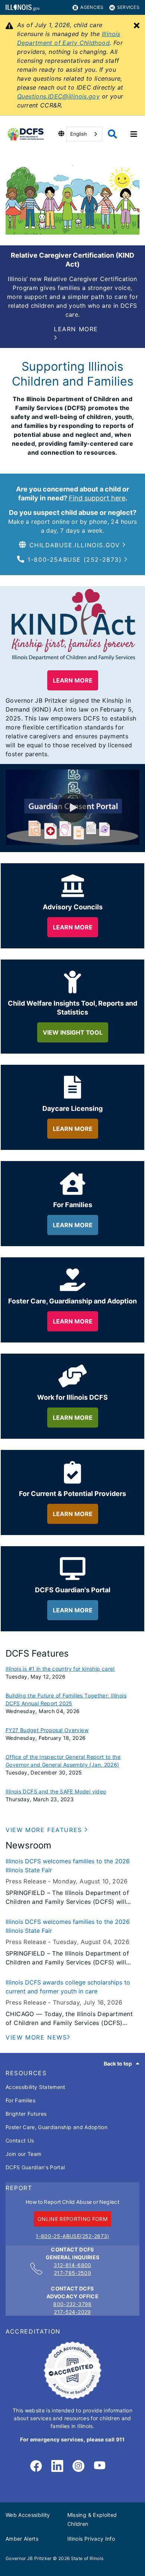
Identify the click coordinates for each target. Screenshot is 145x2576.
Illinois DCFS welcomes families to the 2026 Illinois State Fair (68, 1866)
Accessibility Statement (36, 2087)
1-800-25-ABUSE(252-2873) (72, 2236)
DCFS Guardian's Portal (35, 2167)
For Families (20, 2100)
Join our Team (23, 2154)
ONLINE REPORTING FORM (72, 2219)
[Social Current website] (72, 2397)
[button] (79, 333)
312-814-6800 (72, 2265)
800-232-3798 (72, 2304)
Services (128, 7)
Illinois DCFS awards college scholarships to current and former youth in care (68, 1987)
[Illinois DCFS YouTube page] (100, 2466)
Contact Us (20, 2140)
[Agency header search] (112, 134)
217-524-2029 (72, 2312)
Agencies (92, 7)
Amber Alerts (22, 2539)
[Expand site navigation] (134, 134)
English (79, 134)
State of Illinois (87, 2558)
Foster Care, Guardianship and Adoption (57, 2127)
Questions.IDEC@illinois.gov (58, 96)
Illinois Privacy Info (91, 2539)
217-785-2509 (72, 2273)
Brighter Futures (26, 2114)
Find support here (97, 498)
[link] (36, 2466)
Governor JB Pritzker (29, 2558)
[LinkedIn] (57, 2466)
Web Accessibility (28, 2515)
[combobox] (84, 134)
